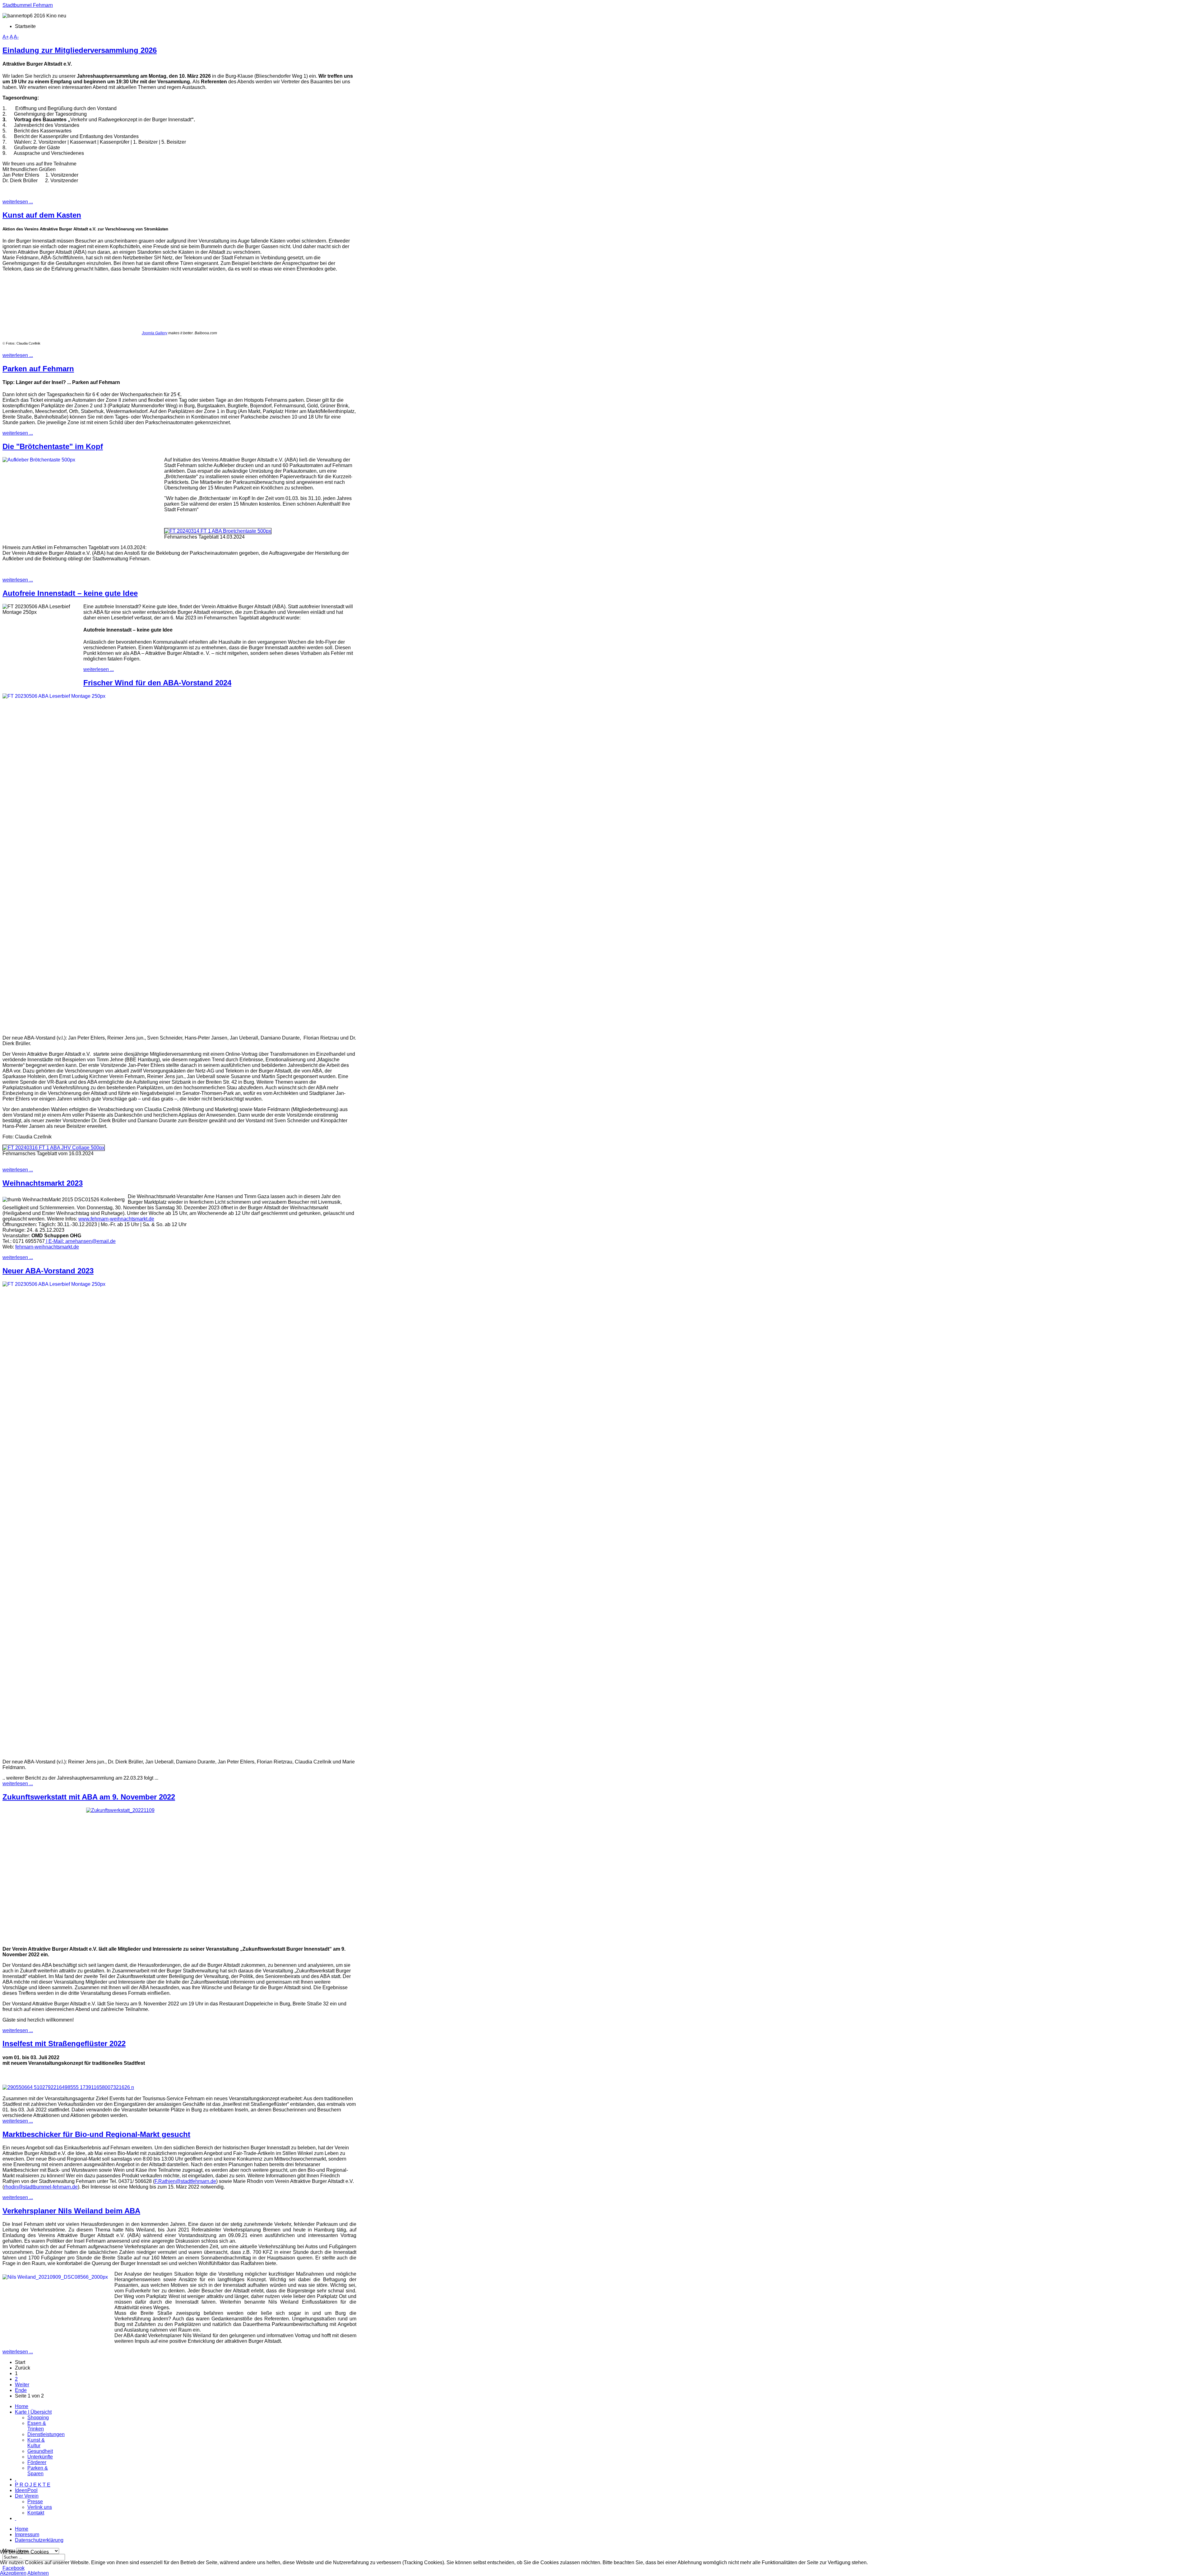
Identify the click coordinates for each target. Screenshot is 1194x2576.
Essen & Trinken (37, 2426)
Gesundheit (40, 2451)
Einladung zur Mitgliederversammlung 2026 (80, 50)
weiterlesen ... (18, 202)
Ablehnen (38, 2573)
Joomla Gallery (155, 333)
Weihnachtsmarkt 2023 (43, 1183)
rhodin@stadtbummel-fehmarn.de (41, 2187)
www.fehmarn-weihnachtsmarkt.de (116, 1219)
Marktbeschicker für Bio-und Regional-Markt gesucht (96, 2134)
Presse (35, 2502)
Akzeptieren (13, 2573)
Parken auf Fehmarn (38, 369)
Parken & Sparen (38, 2471)
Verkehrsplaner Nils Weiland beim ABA (71, 2211)
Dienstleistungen (46, 2434)
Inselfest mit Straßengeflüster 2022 (64, 2043)
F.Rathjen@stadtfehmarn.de (185, 2181)
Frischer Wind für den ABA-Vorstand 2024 (157, 683)
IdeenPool (26, 2490)
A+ (6, 37)
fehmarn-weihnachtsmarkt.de (47, 1247)
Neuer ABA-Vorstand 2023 (48, 1271)
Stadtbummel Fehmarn (28, 5)
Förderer (37, 2462)
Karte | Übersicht (33, 2412)
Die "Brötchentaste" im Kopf (53, 446)
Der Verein (27, 2496)
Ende (21, 2390)
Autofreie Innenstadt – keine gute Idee (70, 593)
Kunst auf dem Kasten (42, 215)
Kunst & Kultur (36, 2443)
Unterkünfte (40, 2457)
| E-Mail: (80, 1241)
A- (16, 37)
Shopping (38, 2418)
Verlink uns (40, 2507)
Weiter (22, 2385)
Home (22, 2406)
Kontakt (36, 2513)
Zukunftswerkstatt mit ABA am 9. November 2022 (89, 1797)
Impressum (27, 2534)
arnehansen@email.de (90, 1241)
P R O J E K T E (33, 2485)
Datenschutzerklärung (39, 2540)
